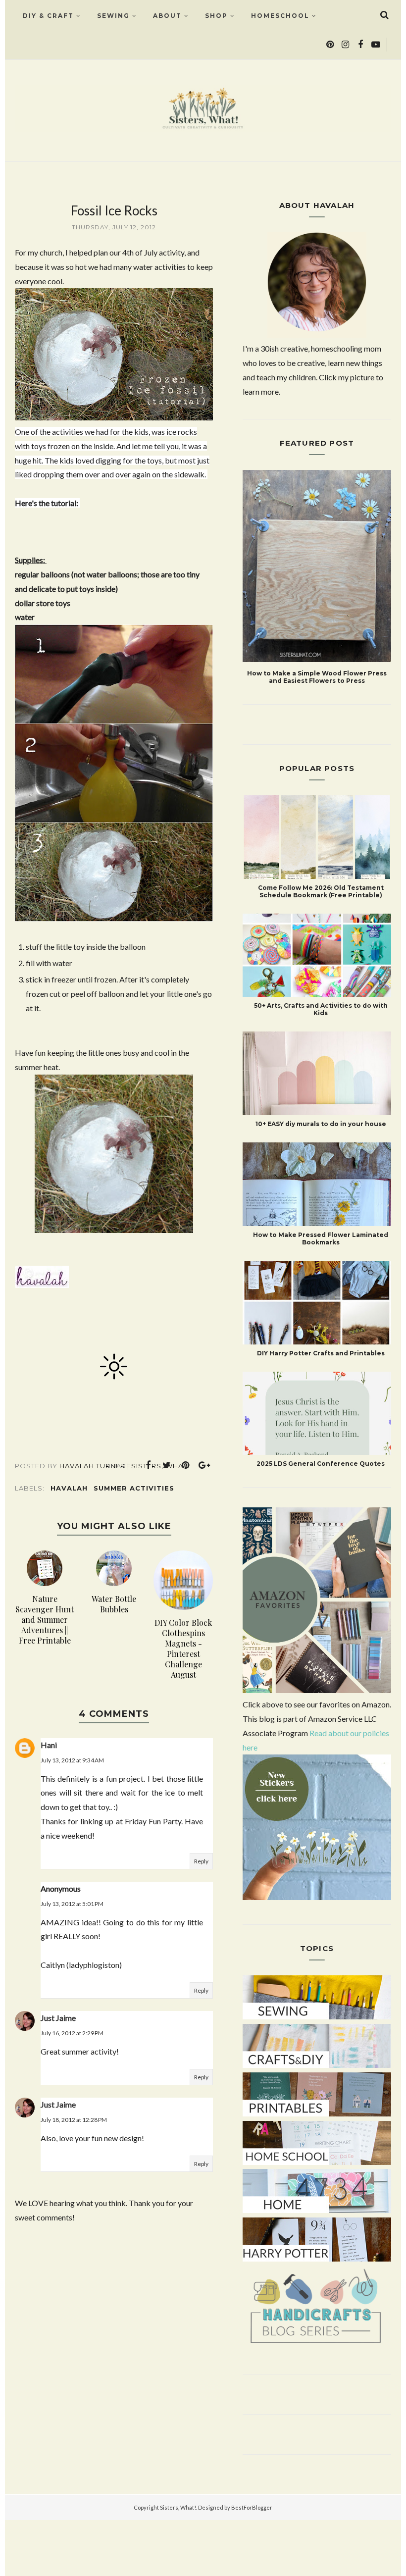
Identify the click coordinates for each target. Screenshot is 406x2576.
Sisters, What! (178, 2507)
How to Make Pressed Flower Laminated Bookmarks (321, 1238)
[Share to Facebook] (148, 1465)
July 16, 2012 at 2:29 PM (72, 2033)
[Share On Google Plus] (204, 1465)
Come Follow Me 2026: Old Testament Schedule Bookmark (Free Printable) (321, 891)
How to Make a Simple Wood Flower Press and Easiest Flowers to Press (317, 677)
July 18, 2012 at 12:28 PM (74, 2120)
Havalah (69, 1488)
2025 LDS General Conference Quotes (321, 1464)
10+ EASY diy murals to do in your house (321, 1124)
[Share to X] (167, 1465)
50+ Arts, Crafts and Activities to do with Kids (321, 1009)
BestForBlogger (252, 2507)
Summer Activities (134, 1488)
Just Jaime (58, 2018)
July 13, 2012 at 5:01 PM (72, 1904)
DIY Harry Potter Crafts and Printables (321, 1353)
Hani (49, 1745)
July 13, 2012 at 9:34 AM (72, 1760)
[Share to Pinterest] (186, 1465)
